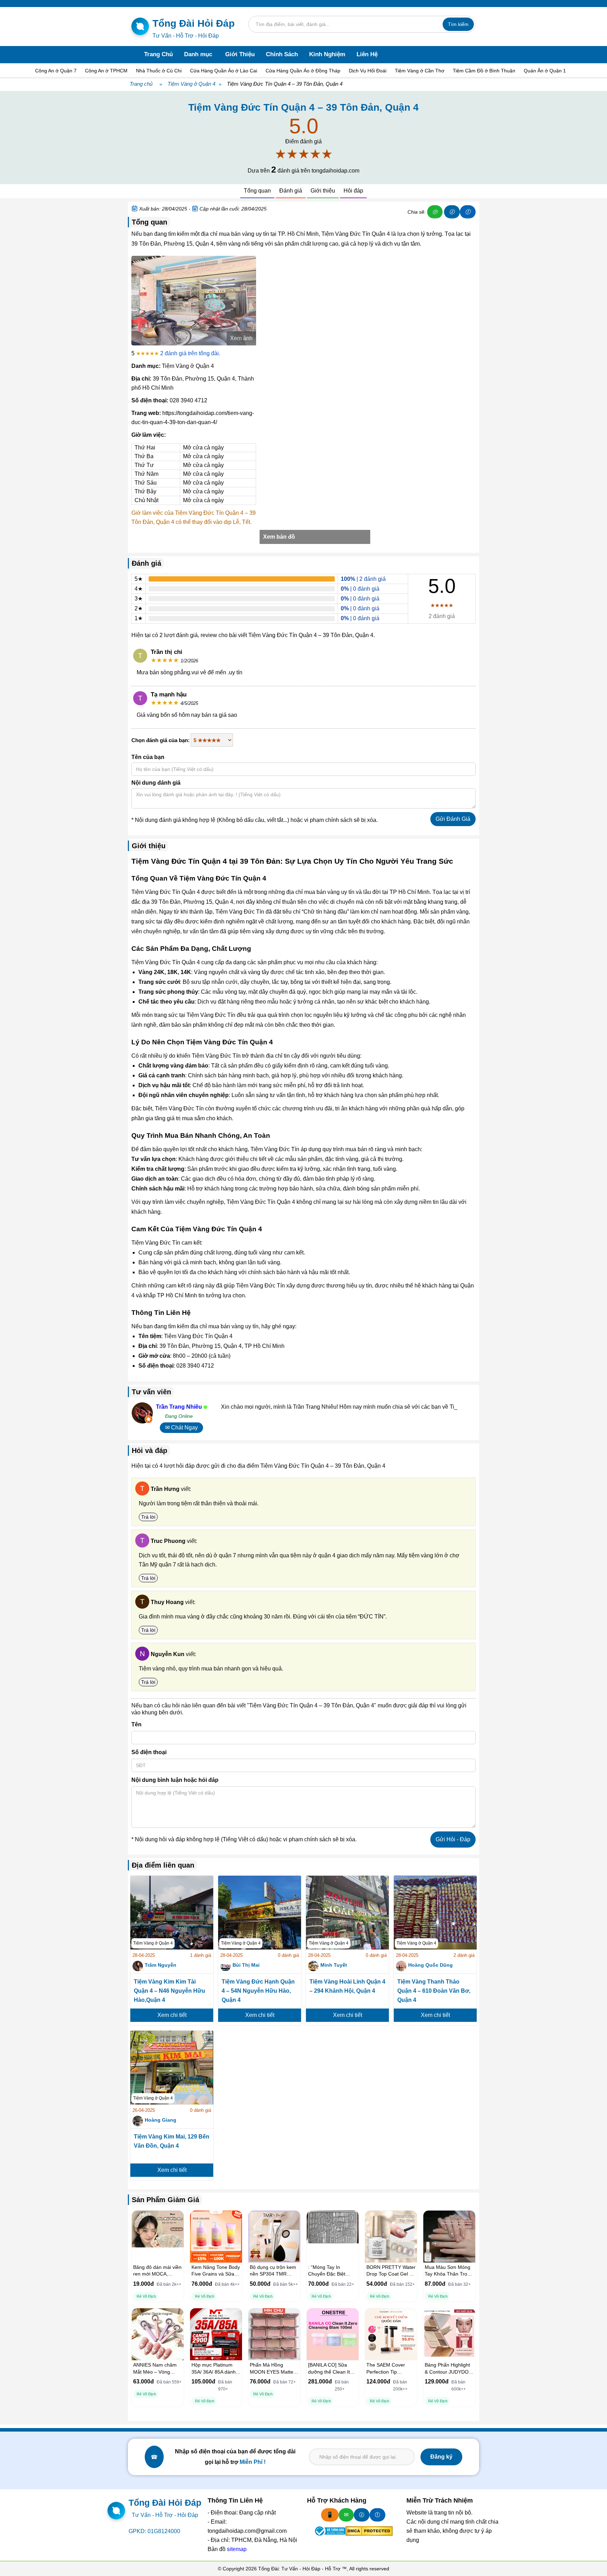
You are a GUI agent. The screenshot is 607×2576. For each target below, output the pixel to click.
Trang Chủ (158, 54)
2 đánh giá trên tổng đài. (190, 353)
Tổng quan (257, 191)
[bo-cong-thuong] (329, 2531)
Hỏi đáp (353, 191)
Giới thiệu (323, 191)
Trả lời (148, 1517)
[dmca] (369, 2531)
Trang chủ (141, 84)
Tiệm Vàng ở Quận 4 (191, 84)
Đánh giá (291, 191)
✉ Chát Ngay (181, 1427)
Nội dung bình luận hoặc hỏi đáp (175, 1780)
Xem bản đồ (279, 537)
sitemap (237, 2549)
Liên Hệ (367, 54)
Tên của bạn (148, 757)
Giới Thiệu (240, 54)
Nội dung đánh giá (156, 783)
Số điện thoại (149, 1752)
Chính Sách (282, 54)
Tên (136, 1724)
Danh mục (198, 54)
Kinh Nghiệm (327, 54)
